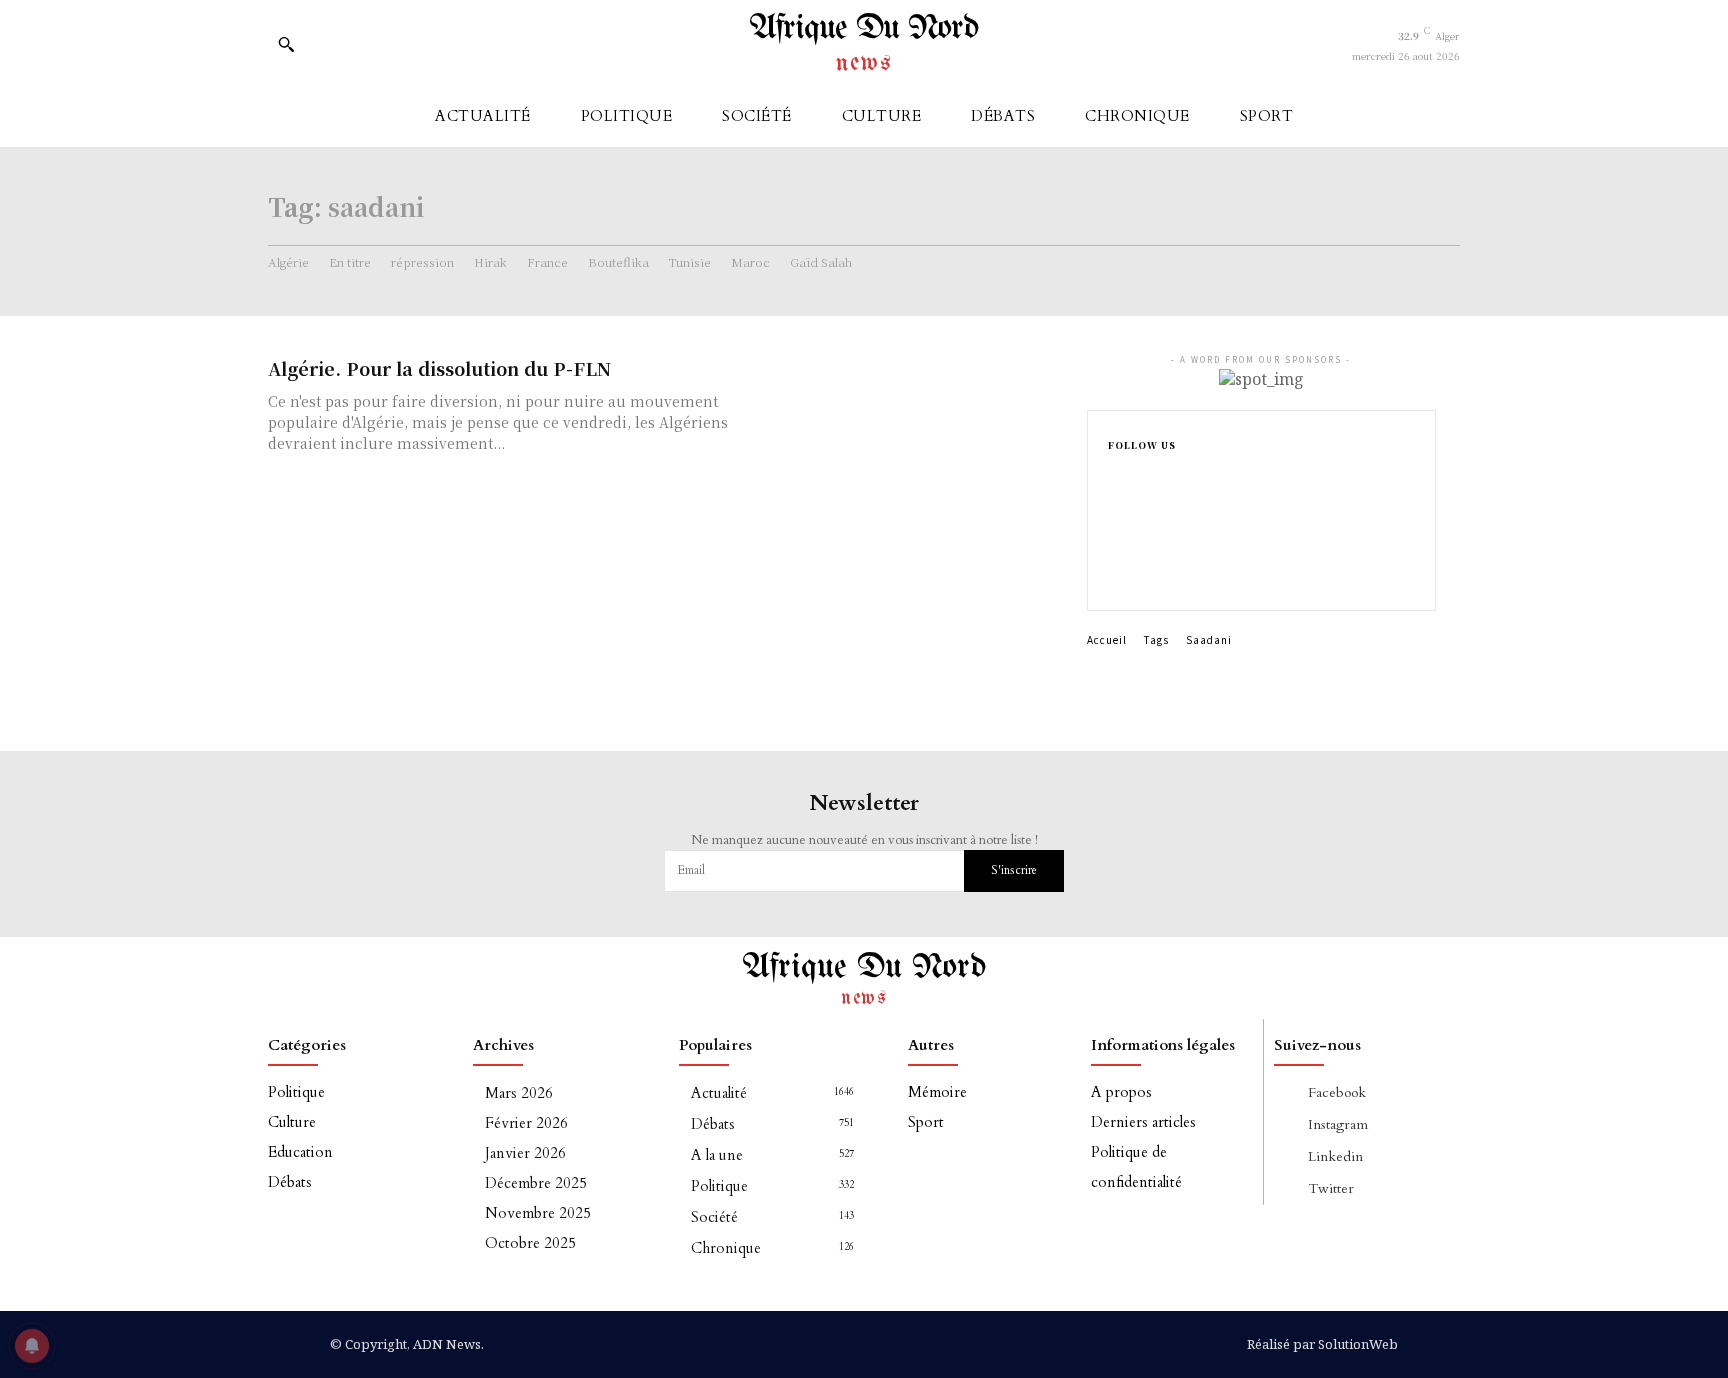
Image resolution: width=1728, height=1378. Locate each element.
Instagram (1338, 1124)
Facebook (1337, 1092)
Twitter (1331, 1188)
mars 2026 (519, 1093)
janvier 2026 (525, 1153)
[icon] (329, 49)
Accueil (1107, 639)
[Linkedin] (1114, 542)
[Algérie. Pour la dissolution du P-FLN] (924, 425)
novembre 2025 (538, 1213)
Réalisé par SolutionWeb (1322, 1344)
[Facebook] (1114, 478)
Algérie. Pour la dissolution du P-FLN (439, 368)
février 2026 (526, 1123)
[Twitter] (1114, 574)
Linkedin (1335, 1156)
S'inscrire (1014, 870)
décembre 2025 (536, 1183)
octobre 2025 (530, 1243)
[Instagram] (1114, 510)
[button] (286, 44)
